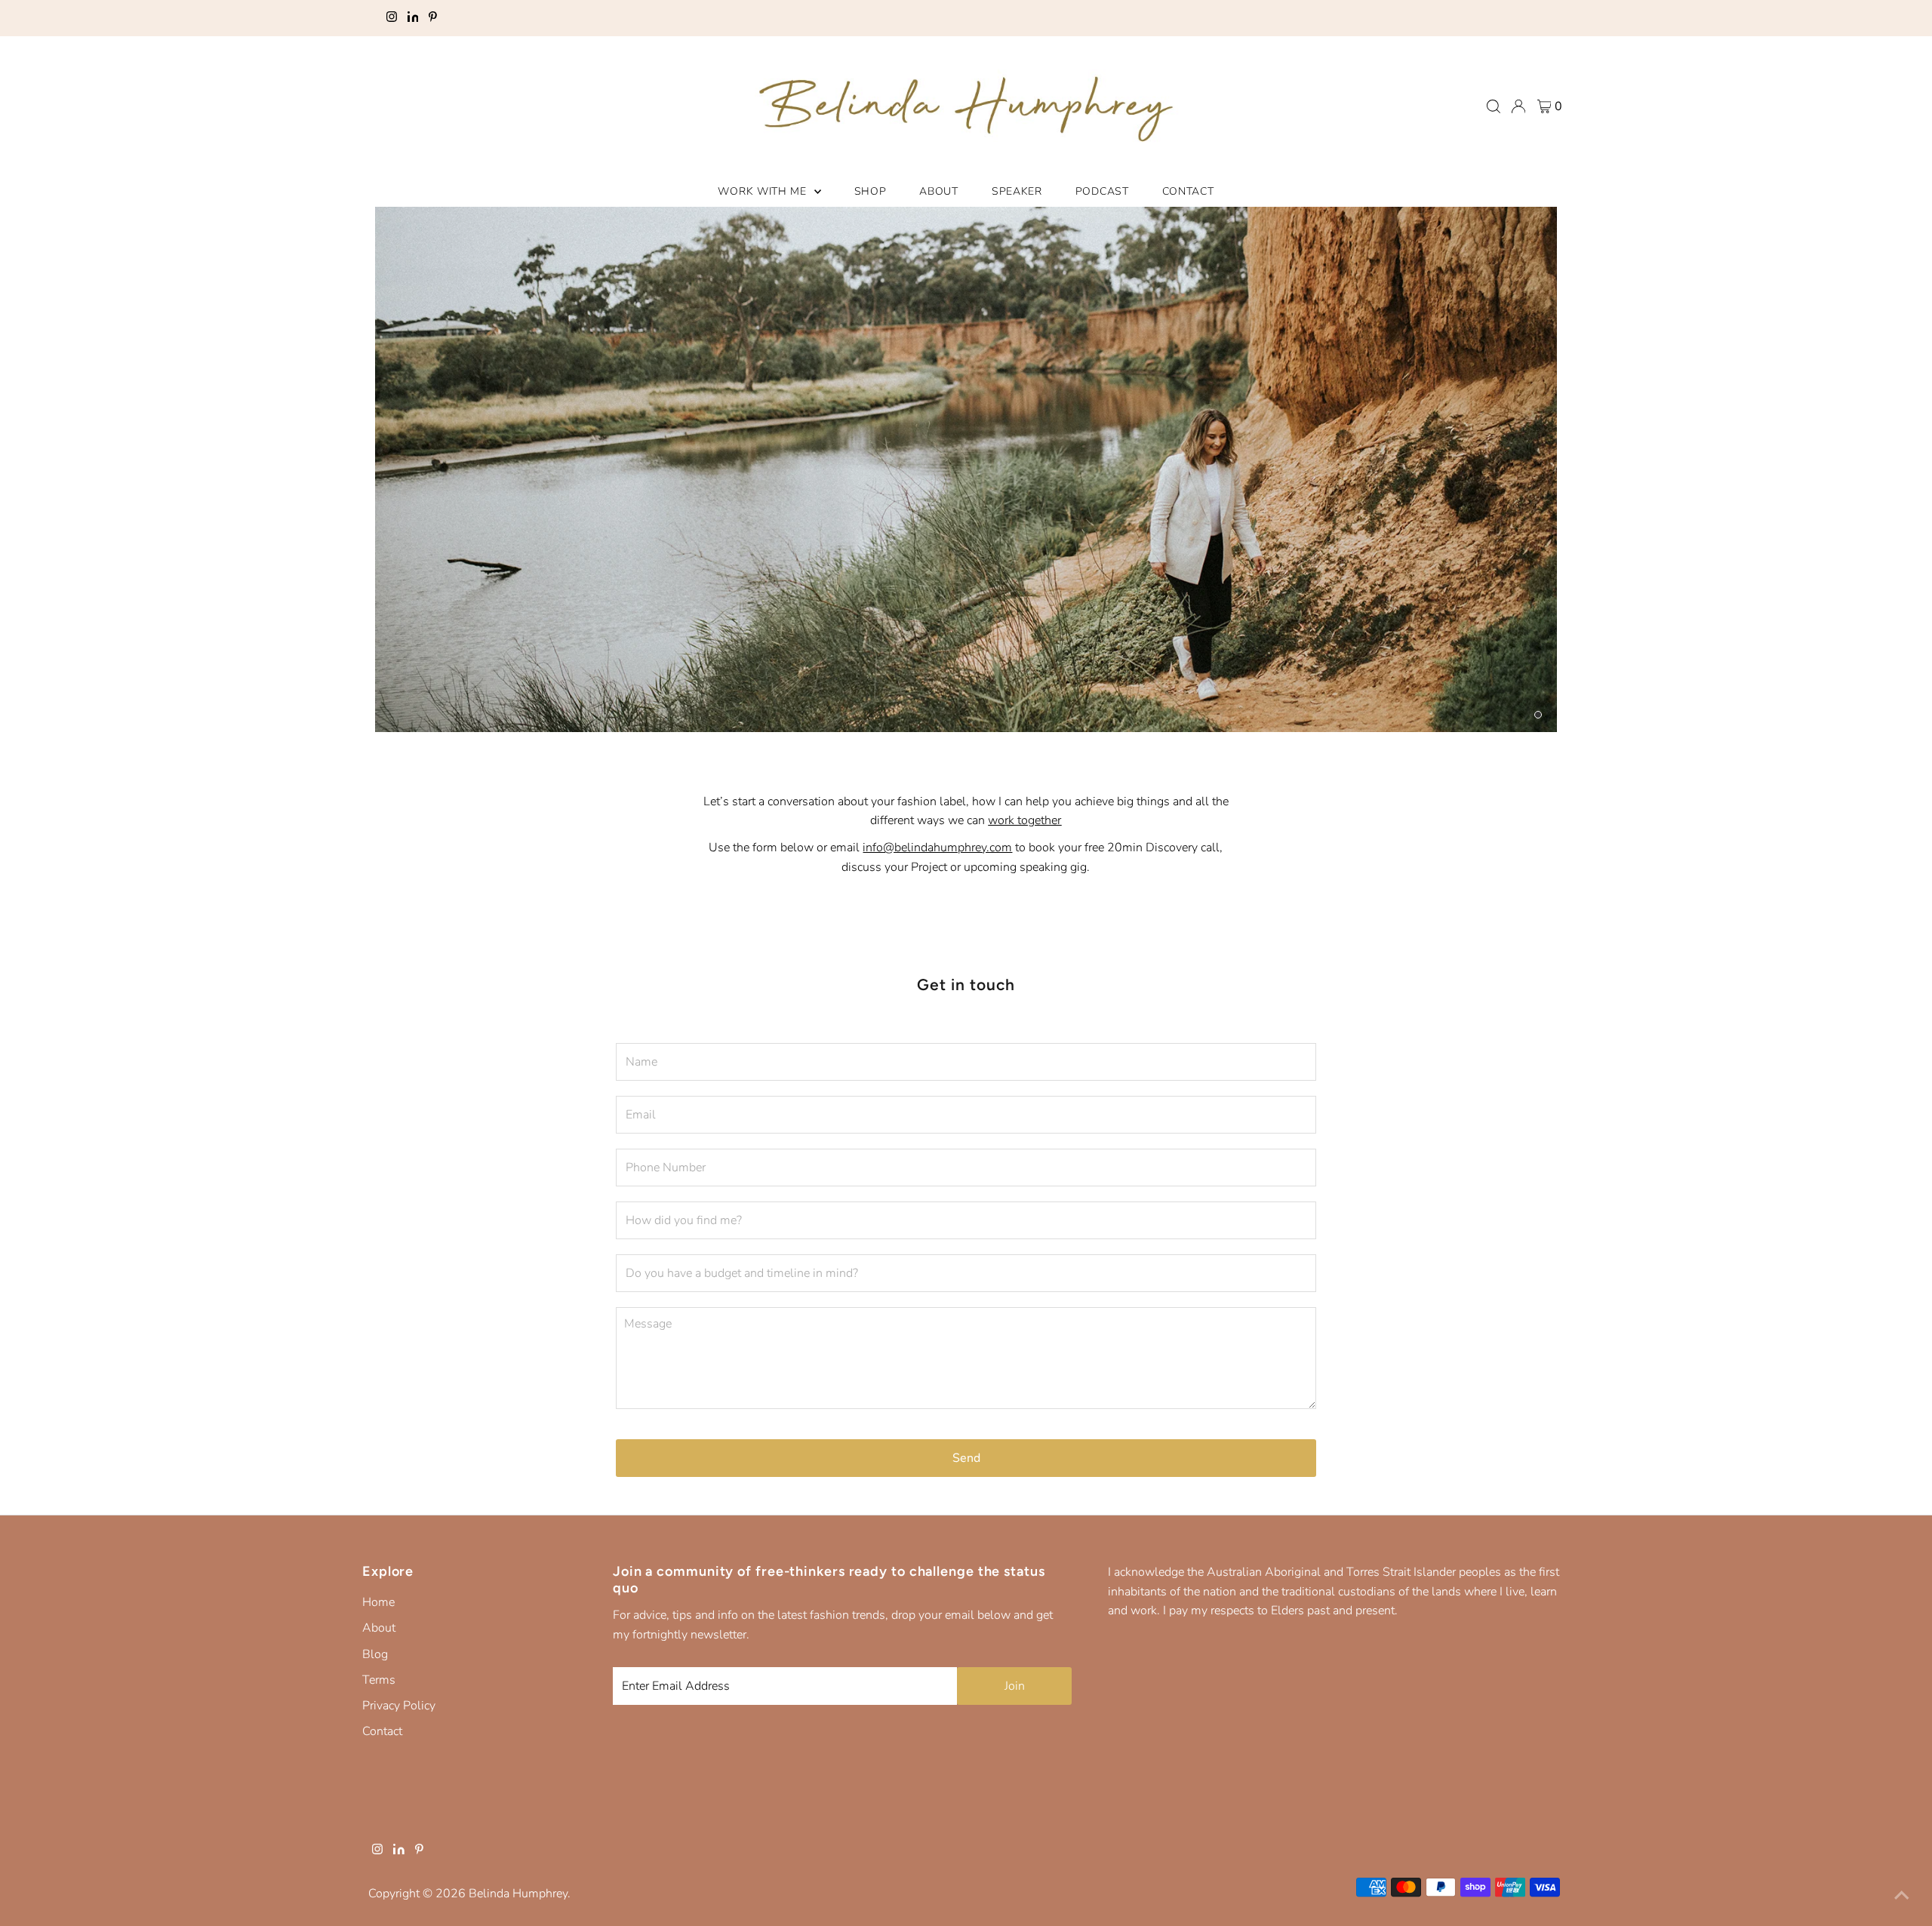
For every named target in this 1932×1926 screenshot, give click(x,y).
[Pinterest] (433, 18)
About (379, 1628)
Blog (375, 1654)
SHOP (871, 191)
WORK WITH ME (764, 191)
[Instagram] (392, 18)
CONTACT (1188, 191)
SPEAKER (1017, 191)
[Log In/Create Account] (1518, 106)
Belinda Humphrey (518, 1894)
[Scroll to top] (1902, 1896)
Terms (379, 1680)
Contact (382, 1731)
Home (378, 1602)
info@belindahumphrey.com (937, 848)
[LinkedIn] (413, 18)
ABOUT (939, 191)
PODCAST (1102, 191)
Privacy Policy (399, 1706)
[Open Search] (1494, 106)
